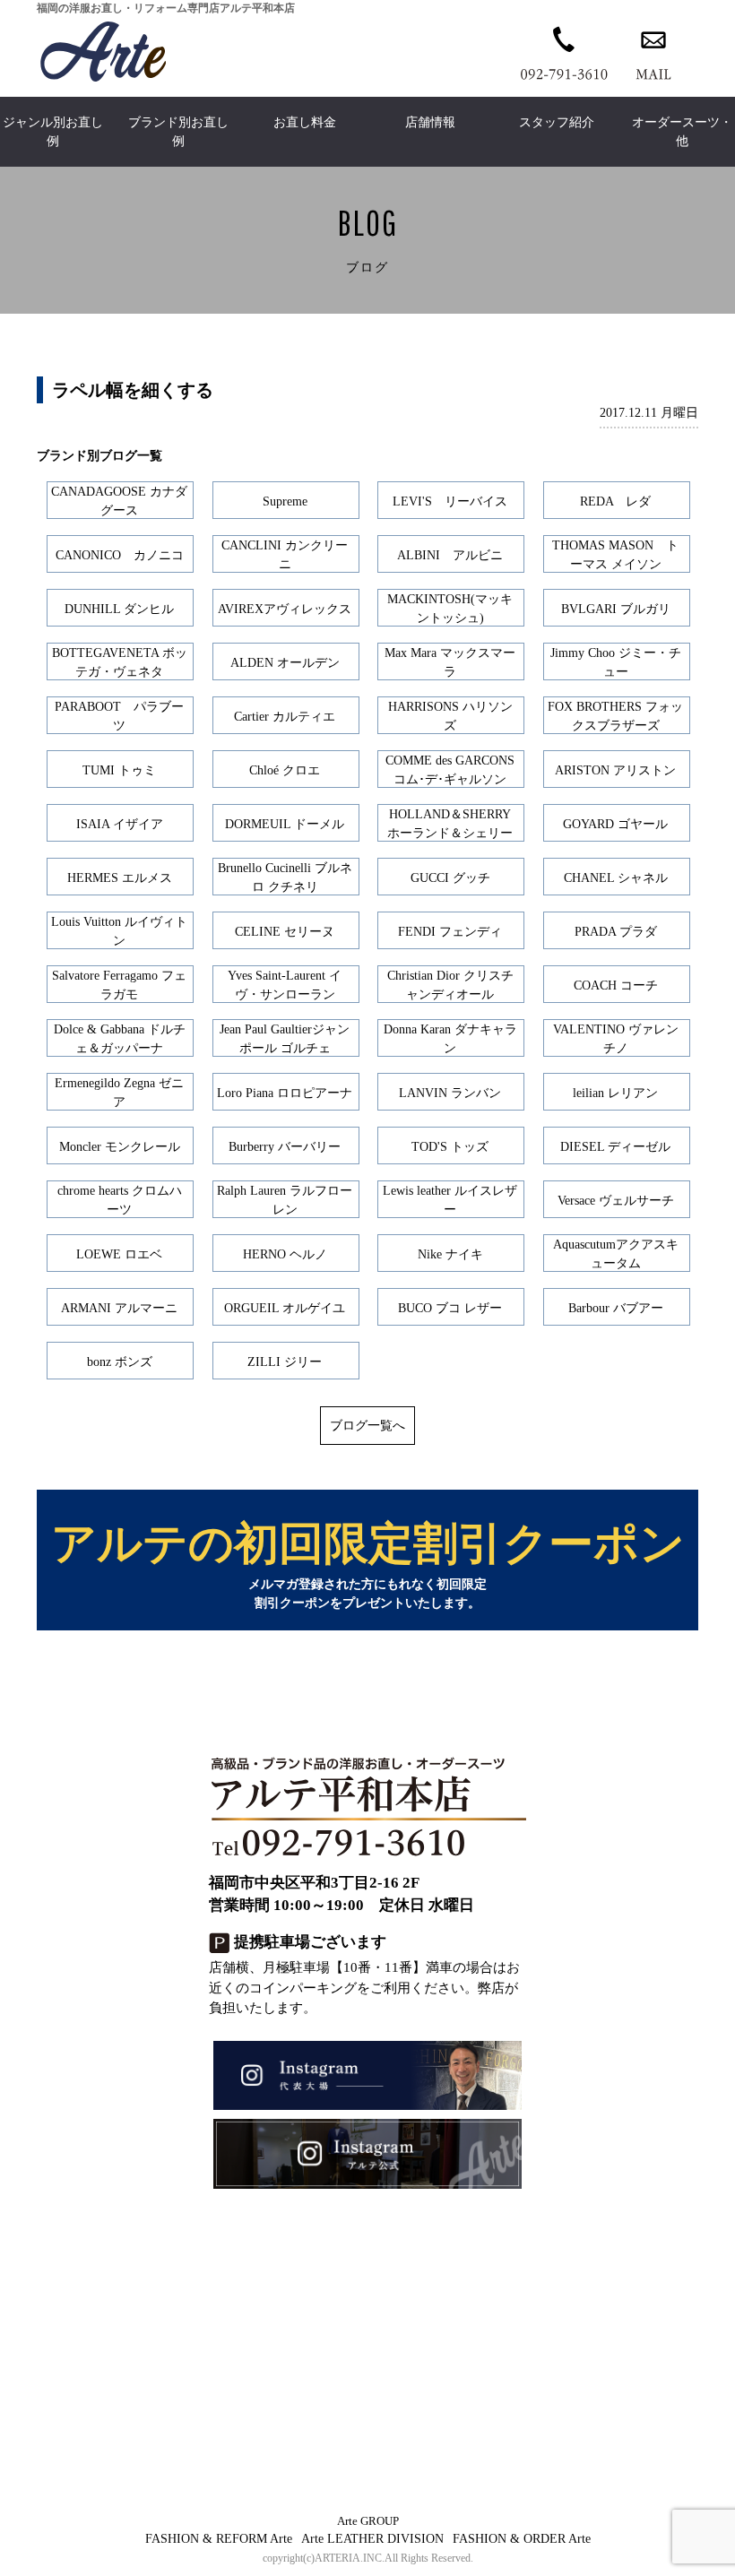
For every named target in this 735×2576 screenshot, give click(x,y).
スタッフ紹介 (557, 122)
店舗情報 (430, 122)
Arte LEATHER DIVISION (372, 2539)
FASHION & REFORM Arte (219, 2539)
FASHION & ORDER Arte (522, 2539)
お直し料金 (305, 122)
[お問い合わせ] (653, 52)
